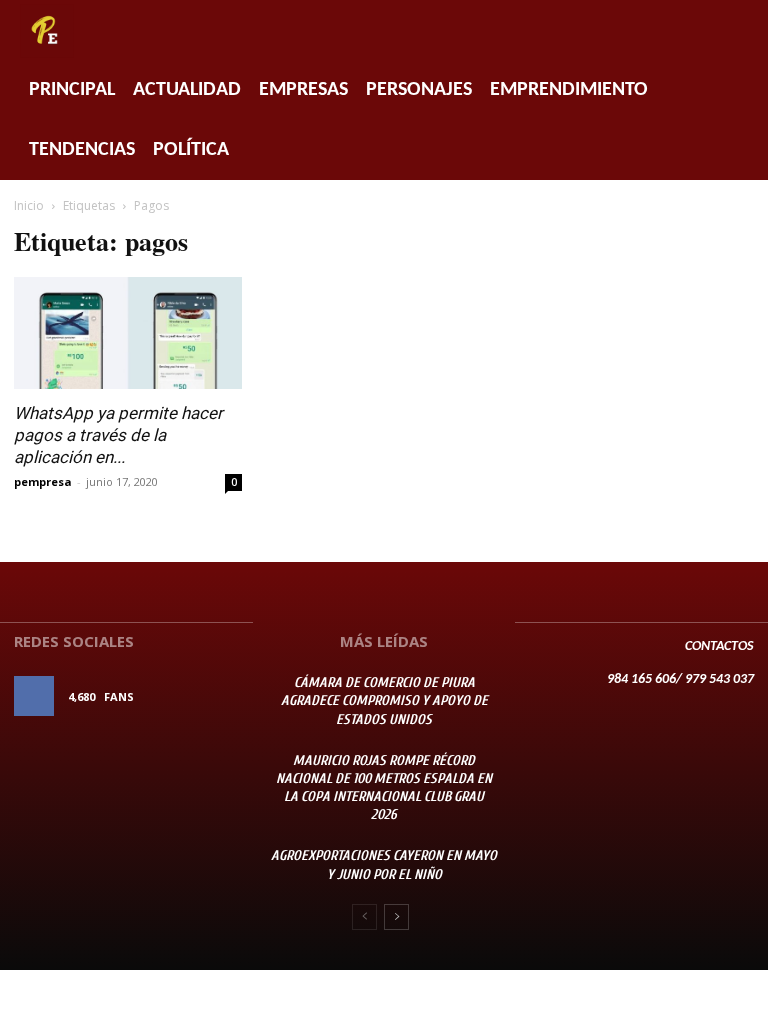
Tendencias (82, 150)
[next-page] (396, 917)
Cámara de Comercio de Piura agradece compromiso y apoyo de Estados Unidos (384, 700)
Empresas (303, 90)
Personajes (419, 90)
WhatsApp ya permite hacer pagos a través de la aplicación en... (118, 435)
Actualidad (187, 90)
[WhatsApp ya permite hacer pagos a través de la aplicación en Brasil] (128, 333)
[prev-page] (364, 917)
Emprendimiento (569, 90)
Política (191, 150)
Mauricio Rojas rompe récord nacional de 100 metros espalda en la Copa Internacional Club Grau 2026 (384, 788)
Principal (72, 90)
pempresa (43, 481)
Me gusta (211, 696)
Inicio (29, 205)
